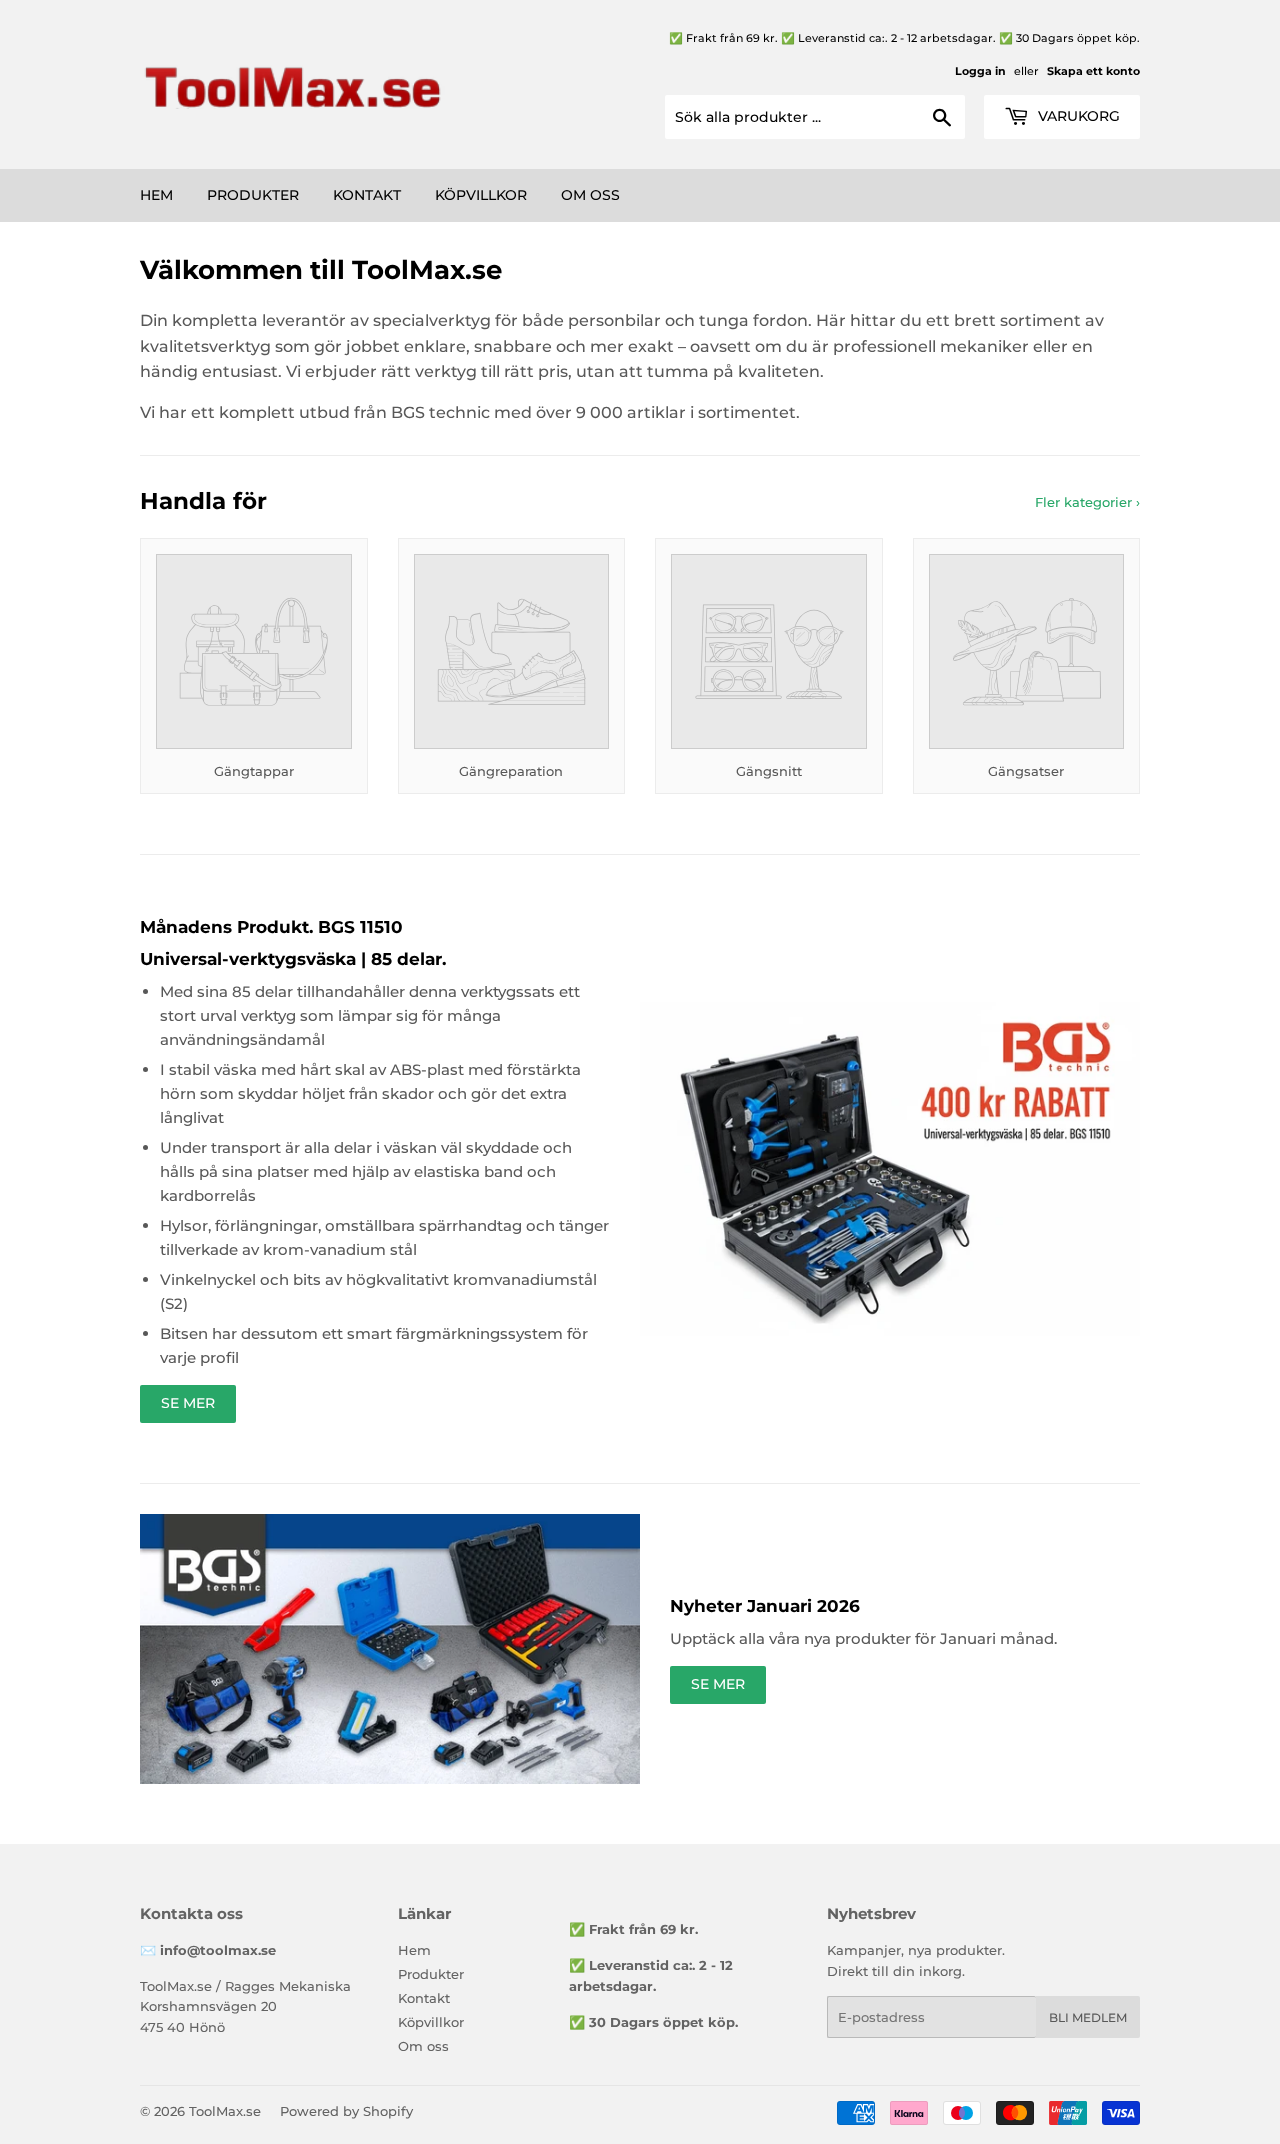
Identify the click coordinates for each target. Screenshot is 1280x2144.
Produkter (253, 195)
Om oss (590, 195)
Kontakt (367, 195)
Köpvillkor (481, 195)
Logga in (980, 71)
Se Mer (188, 1403)
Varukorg (1077, 116)
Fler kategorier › (1087, 502)
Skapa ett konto (1093, 71)
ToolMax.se (225, 2111)
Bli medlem (1088, 2017)
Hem (156, 195)
